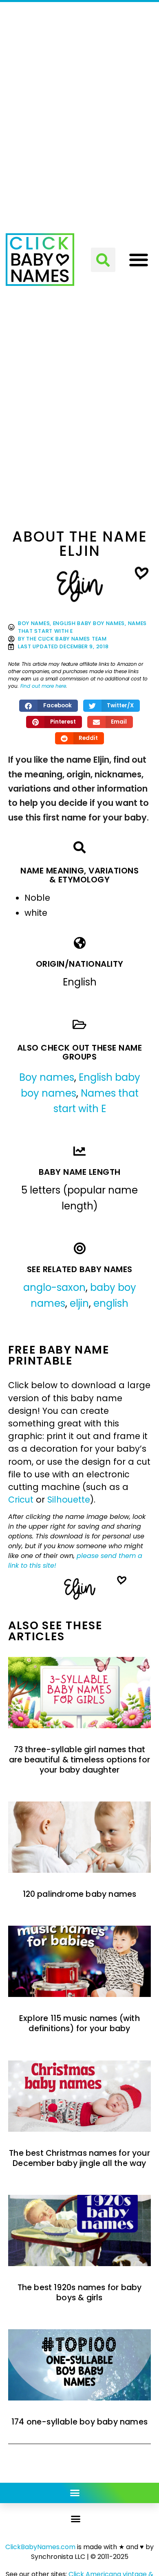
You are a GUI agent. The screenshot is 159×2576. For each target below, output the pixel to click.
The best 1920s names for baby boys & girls (80, 2293)
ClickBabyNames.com (40, 2547)
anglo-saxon (54, 1287)
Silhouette (69, 1500)
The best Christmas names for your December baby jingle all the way (79, 2158)
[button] (103, 260)
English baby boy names (89, 623)
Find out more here (43, 686)
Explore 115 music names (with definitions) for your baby (79, 2023)
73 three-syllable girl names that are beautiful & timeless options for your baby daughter (79, 1760)
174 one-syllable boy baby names (79, 2422)
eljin (79, 1303)
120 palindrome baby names (80, 1894)
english (111, 1303)
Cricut (21, 1500)
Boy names (34, 623)
